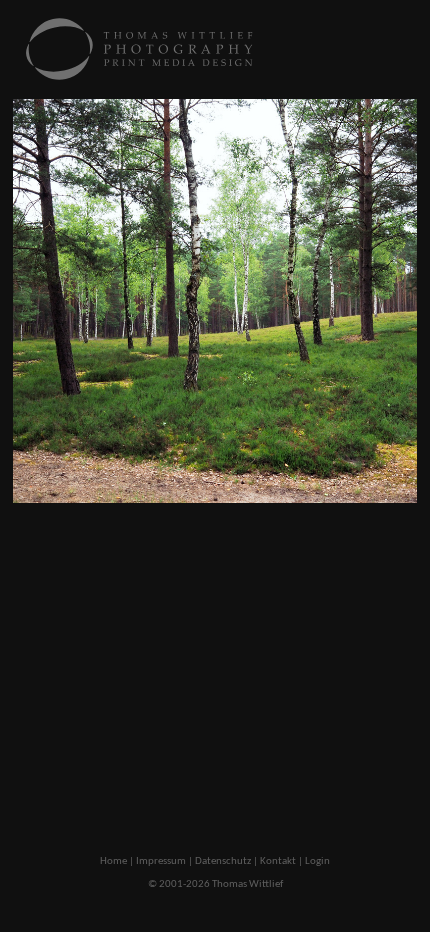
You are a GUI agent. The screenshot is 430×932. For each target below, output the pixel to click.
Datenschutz (223, 861)
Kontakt (278, 861)
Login (317, 861)
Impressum (161, 861)
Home (113, 861)
